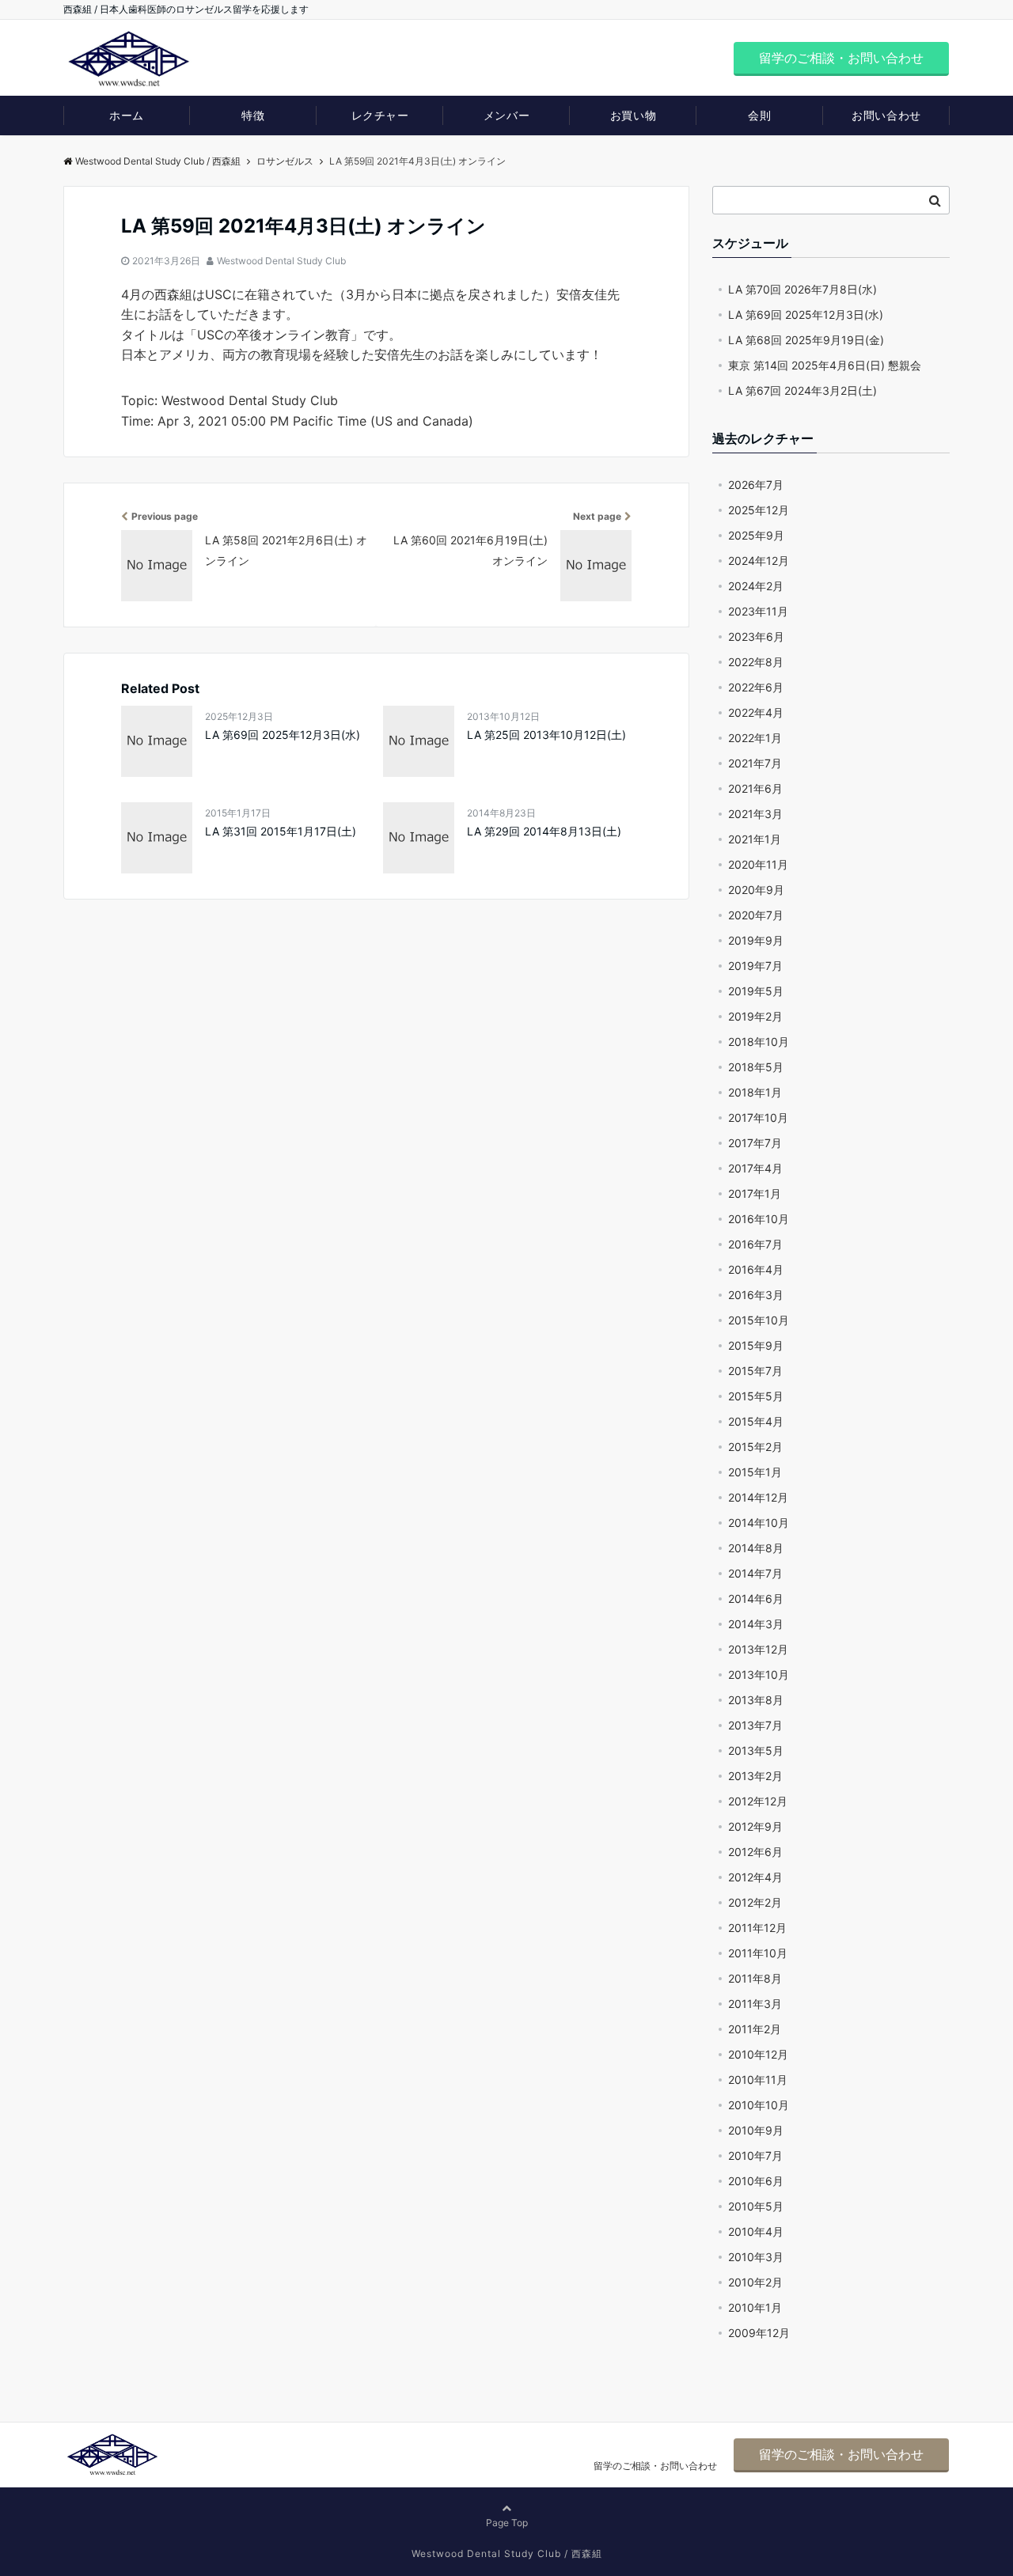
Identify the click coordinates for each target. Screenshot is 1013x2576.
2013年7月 (755, 1725)
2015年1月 (755, 1472)
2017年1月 (755, 1193)
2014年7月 (755, 1573)
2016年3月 (756, 1295)
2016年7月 (755, 1244)
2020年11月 (758, 864)
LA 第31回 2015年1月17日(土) (281, 831)
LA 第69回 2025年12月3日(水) (283, 735)
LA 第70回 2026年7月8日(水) (802, 289)
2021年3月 (755, 814)
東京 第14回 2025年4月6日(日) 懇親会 (825, 365)
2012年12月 (758, 1801)
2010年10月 (759, 2105)
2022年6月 (756, 687)
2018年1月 (755, 1092)
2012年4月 (755, 1877)
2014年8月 (756, 1548)
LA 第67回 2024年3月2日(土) (802, 390)
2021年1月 (755, 839)
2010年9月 (756, 2130)
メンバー (506, 115)
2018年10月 (759, 1042)
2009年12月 (759, 2333)
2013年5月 (756, 1750)
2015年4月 (756, 1421)
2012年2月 (755, 1902)
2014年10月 (759, 1523)
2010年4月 (756, 2231)
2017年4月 (755, 1168)
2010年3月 (756, 2257)
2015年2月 (755, 1447)
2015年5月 (756, 1396)
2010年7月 (755, 2156)
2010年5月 (756, 2206)
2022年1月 (755, 738)
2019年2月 (755, 1016)
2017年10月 (758, 1118)
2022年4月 (756, 712)
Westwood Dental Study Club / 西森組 (158, 161)
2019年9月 (756, 940)
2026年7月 (756, 485)
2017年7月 (755, 1143)
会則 (759, 115)
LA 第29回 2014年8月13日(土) (544, 831)
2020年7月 (756, 915)
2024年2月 (756, 586)
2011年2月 (755, 2029)
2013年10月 (759, 1674)
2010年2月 (755, 2282)
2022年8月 (756, 662)
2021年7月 (755, 763)
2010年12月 (758, 2054)
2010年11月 (758, 2080)
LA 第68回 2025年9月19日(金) (806, 340)
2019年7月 (755, 966)
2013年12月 (758, 1649)
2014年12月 (758, 1497)
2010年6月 (756, 2181)
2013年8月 (756, 1700)
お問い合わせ (886, 115)
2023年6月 (756, 636)
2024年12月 (759, 561)
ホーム (127, 115)
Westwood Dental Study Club (281, 261)
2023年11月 (758, 611)
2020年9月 (756, 890)
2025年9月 (756, 535)
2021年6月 (755, 788)
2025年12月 (759, 510)
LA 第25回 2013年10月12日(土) (546, 735)
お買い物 (633, 115)
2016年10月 (759, 1219)
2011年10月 (758, 1953)
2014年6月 (756, 1599)
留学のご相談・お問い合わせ (841, 58)
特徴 (253, 115)
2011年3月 (755, 2004)
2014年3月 (756, 1624)
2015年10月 (759, 1320)
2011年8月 (755, 1978)
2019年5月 (756, 991)
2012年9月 (755, 1826)
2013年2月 (755, 1776)
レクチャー (380, 115)
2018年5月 (756, 1067)
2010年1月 (755, 2307)
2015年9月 (756, 1345)
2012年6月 (755, 1852)
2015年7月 (755, 1371)
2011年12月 (757, 1928)
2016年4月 (756, 1269)
